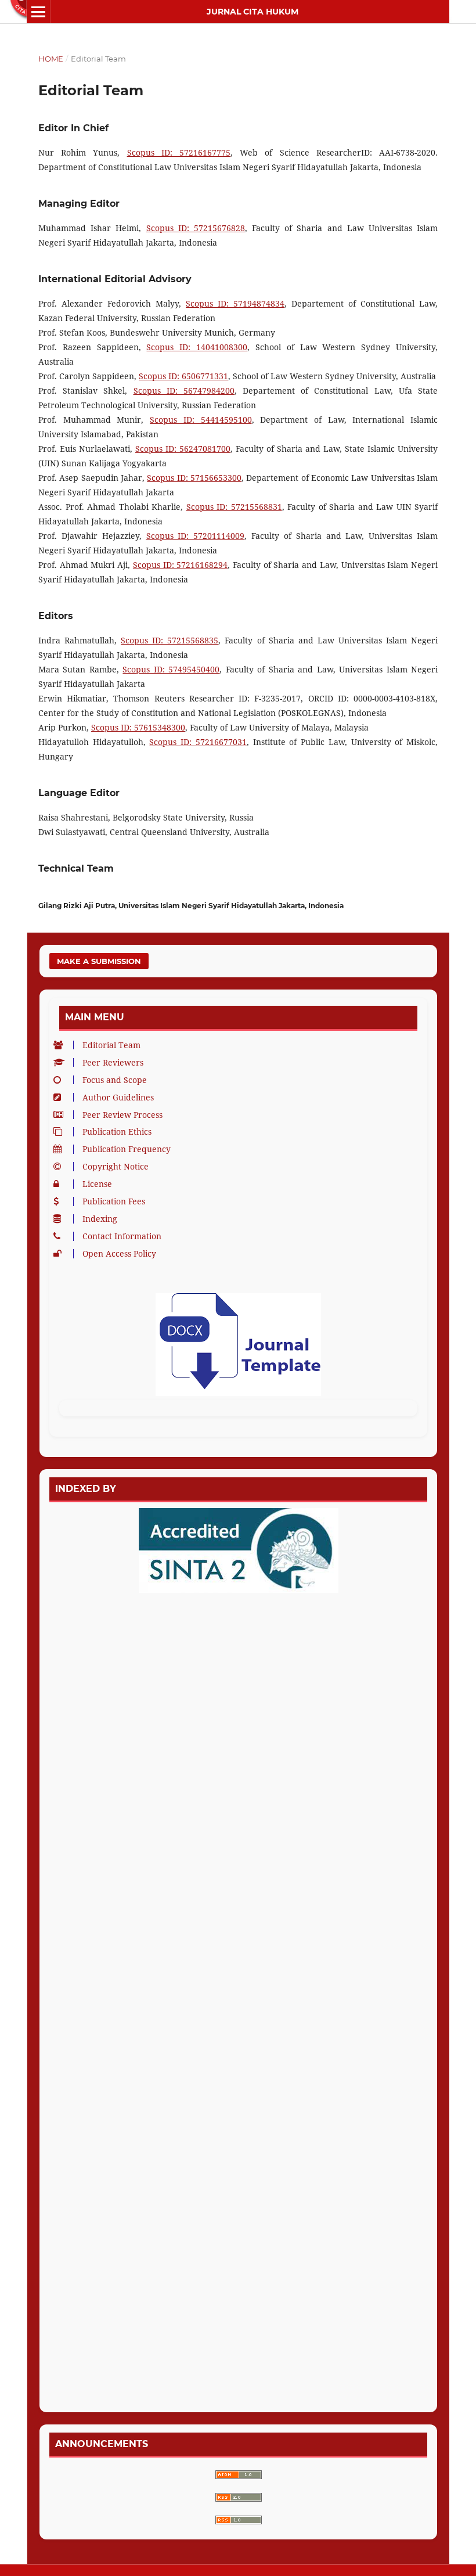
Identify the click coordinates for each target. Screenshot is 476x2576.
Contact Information (122, 1236)
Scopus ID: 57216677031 (198, 742)
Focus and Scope (115, 1080)
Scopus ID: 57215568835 (170, 640)
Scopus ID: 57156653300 (194, 478)
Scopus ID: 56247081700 (183, 449)
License (97, 1184)
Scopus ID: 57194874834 (235, 303)
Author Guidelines (118, 1097)
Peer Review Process (122, 1115)
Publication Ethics (117, 1132)
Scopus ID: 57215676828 (196, 228)
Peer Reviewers (113, 1062)
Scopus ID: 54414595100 (201, 420)
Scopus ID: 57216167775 (179, 152)
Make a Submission (99, 961)
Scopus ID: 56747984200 (184, 391)
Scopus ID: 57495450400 (171, 669)
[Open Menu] (38, 12)
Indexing (100, 1219)
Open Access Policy (119, 1253)
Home (51, 59)
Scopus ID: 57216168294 (180, 565)
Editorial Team (111, 1045)
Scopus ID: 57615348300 (138, 727)
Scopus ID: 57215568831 (234, 507)
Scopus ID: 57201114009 (196, 536)
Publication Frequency (127, 1149)
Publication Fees (114, 1201)
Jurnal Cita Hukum (253, 12)
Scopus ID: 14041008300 (197, 347)
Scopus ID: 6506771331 (183, 376)
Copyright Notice (116, 1166)
